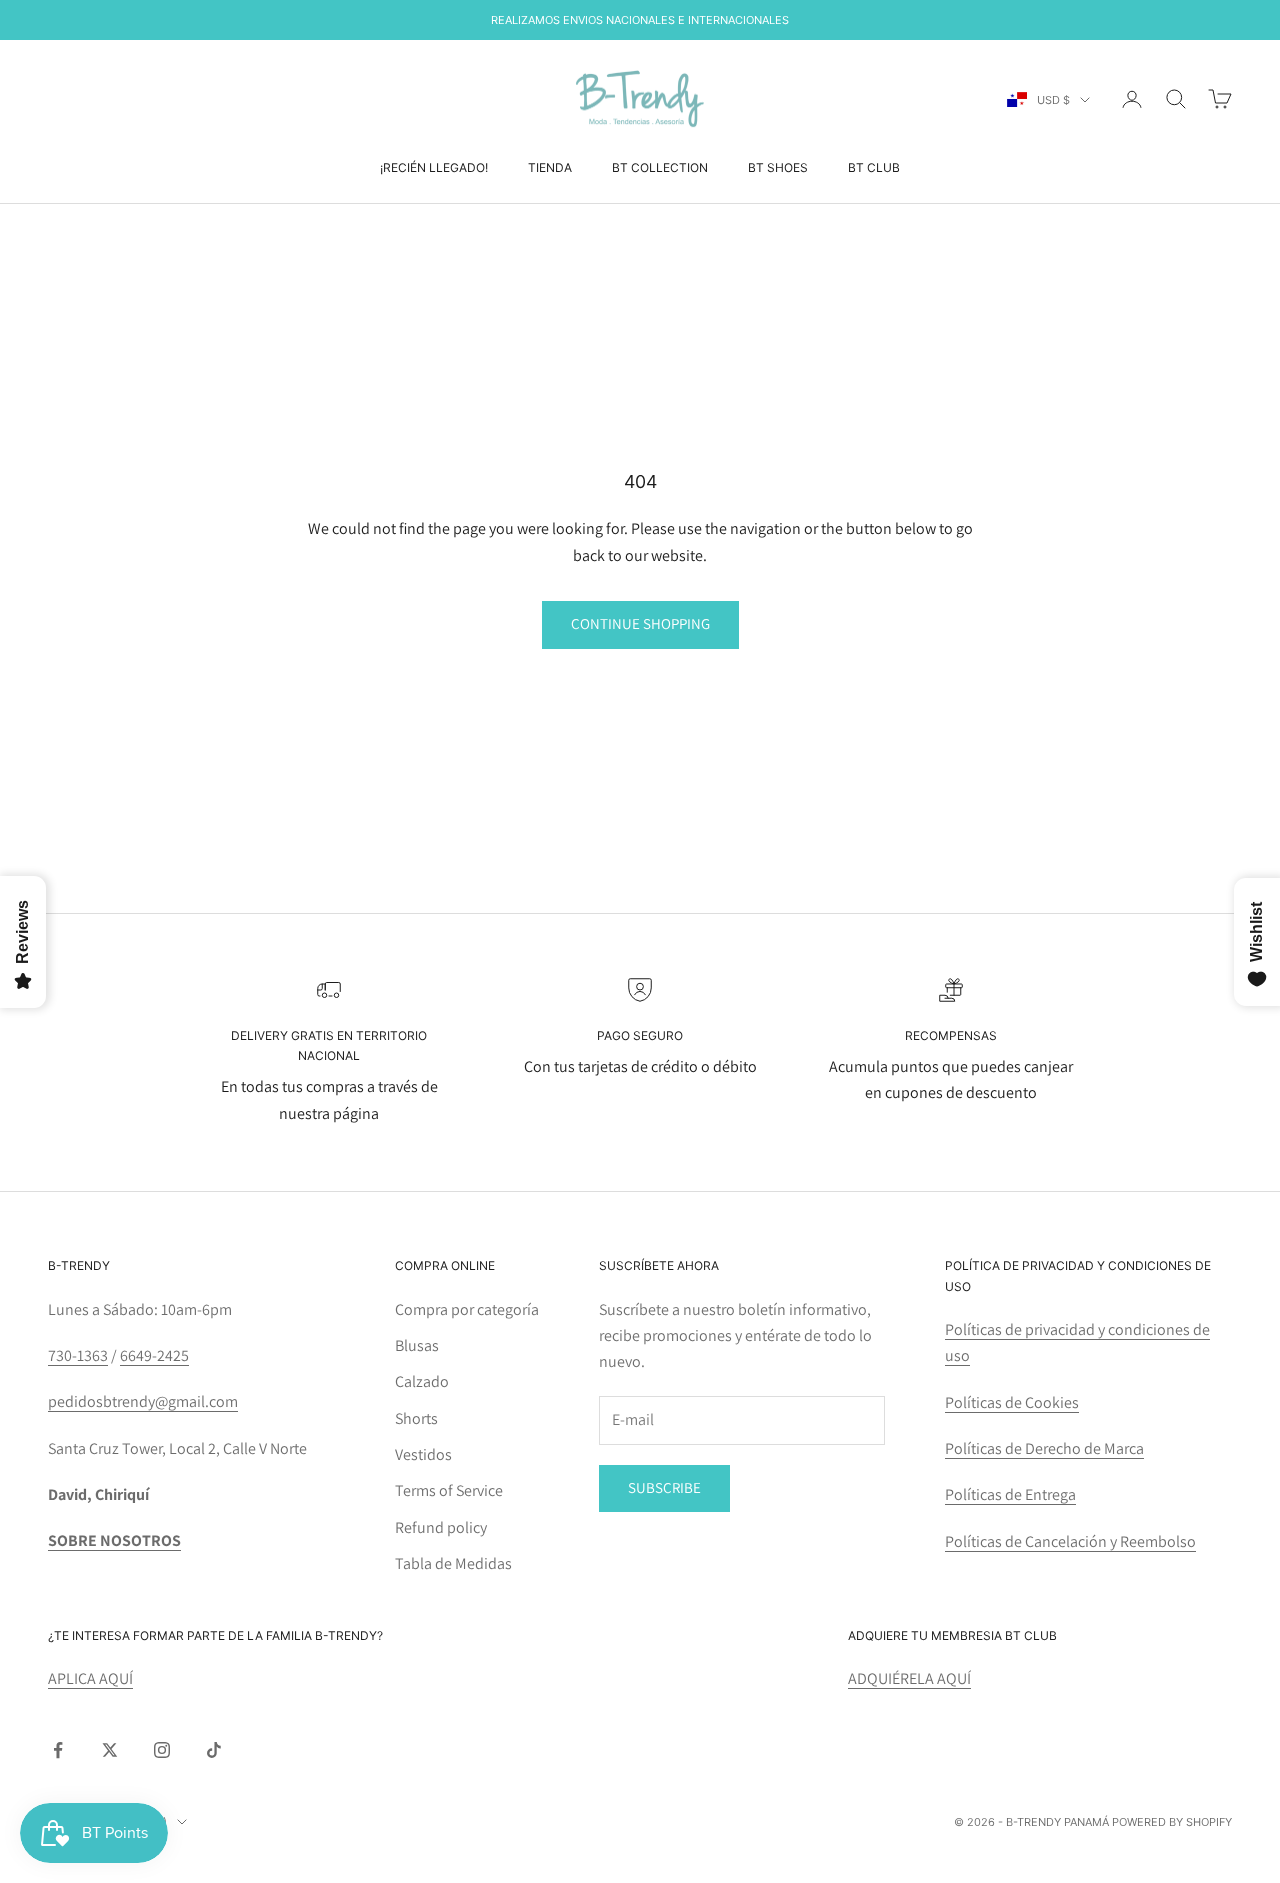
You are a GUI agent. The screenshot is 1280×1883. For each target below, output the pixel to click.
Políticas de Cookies (1012, 1402)
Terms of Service (449, 1490)
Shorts (416, 1418)
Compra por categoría (467, 1309)
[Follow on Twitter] (110, 1750)
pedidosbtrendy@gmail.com (143, 1401)
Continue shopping (640, 623)
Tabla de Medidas (453, 1563)
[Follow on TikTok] (214, 1750)
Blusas (417, 1345)
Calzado (422, 1381)
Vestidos (423, 1454)
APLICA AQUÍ (90, 1678)
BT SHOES (778, 167)
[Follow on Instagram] (162, 1750)
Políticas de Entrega (1010, 1494)
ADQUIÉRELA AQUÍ (909, 1678)
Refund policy (441, 1527)
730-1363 (78, 1355)
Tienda (550, 167)
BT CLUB (874, 167)
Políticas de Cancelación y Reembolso (1070, 1541)
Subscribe (664, 1487)
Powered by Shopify (1172, 1822)
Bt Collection (660, 167)
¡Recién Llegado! (434, 167)
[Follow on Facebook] (58, 1750)
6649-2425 (154, 1355)
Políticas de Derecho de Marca (1044, 1448)
